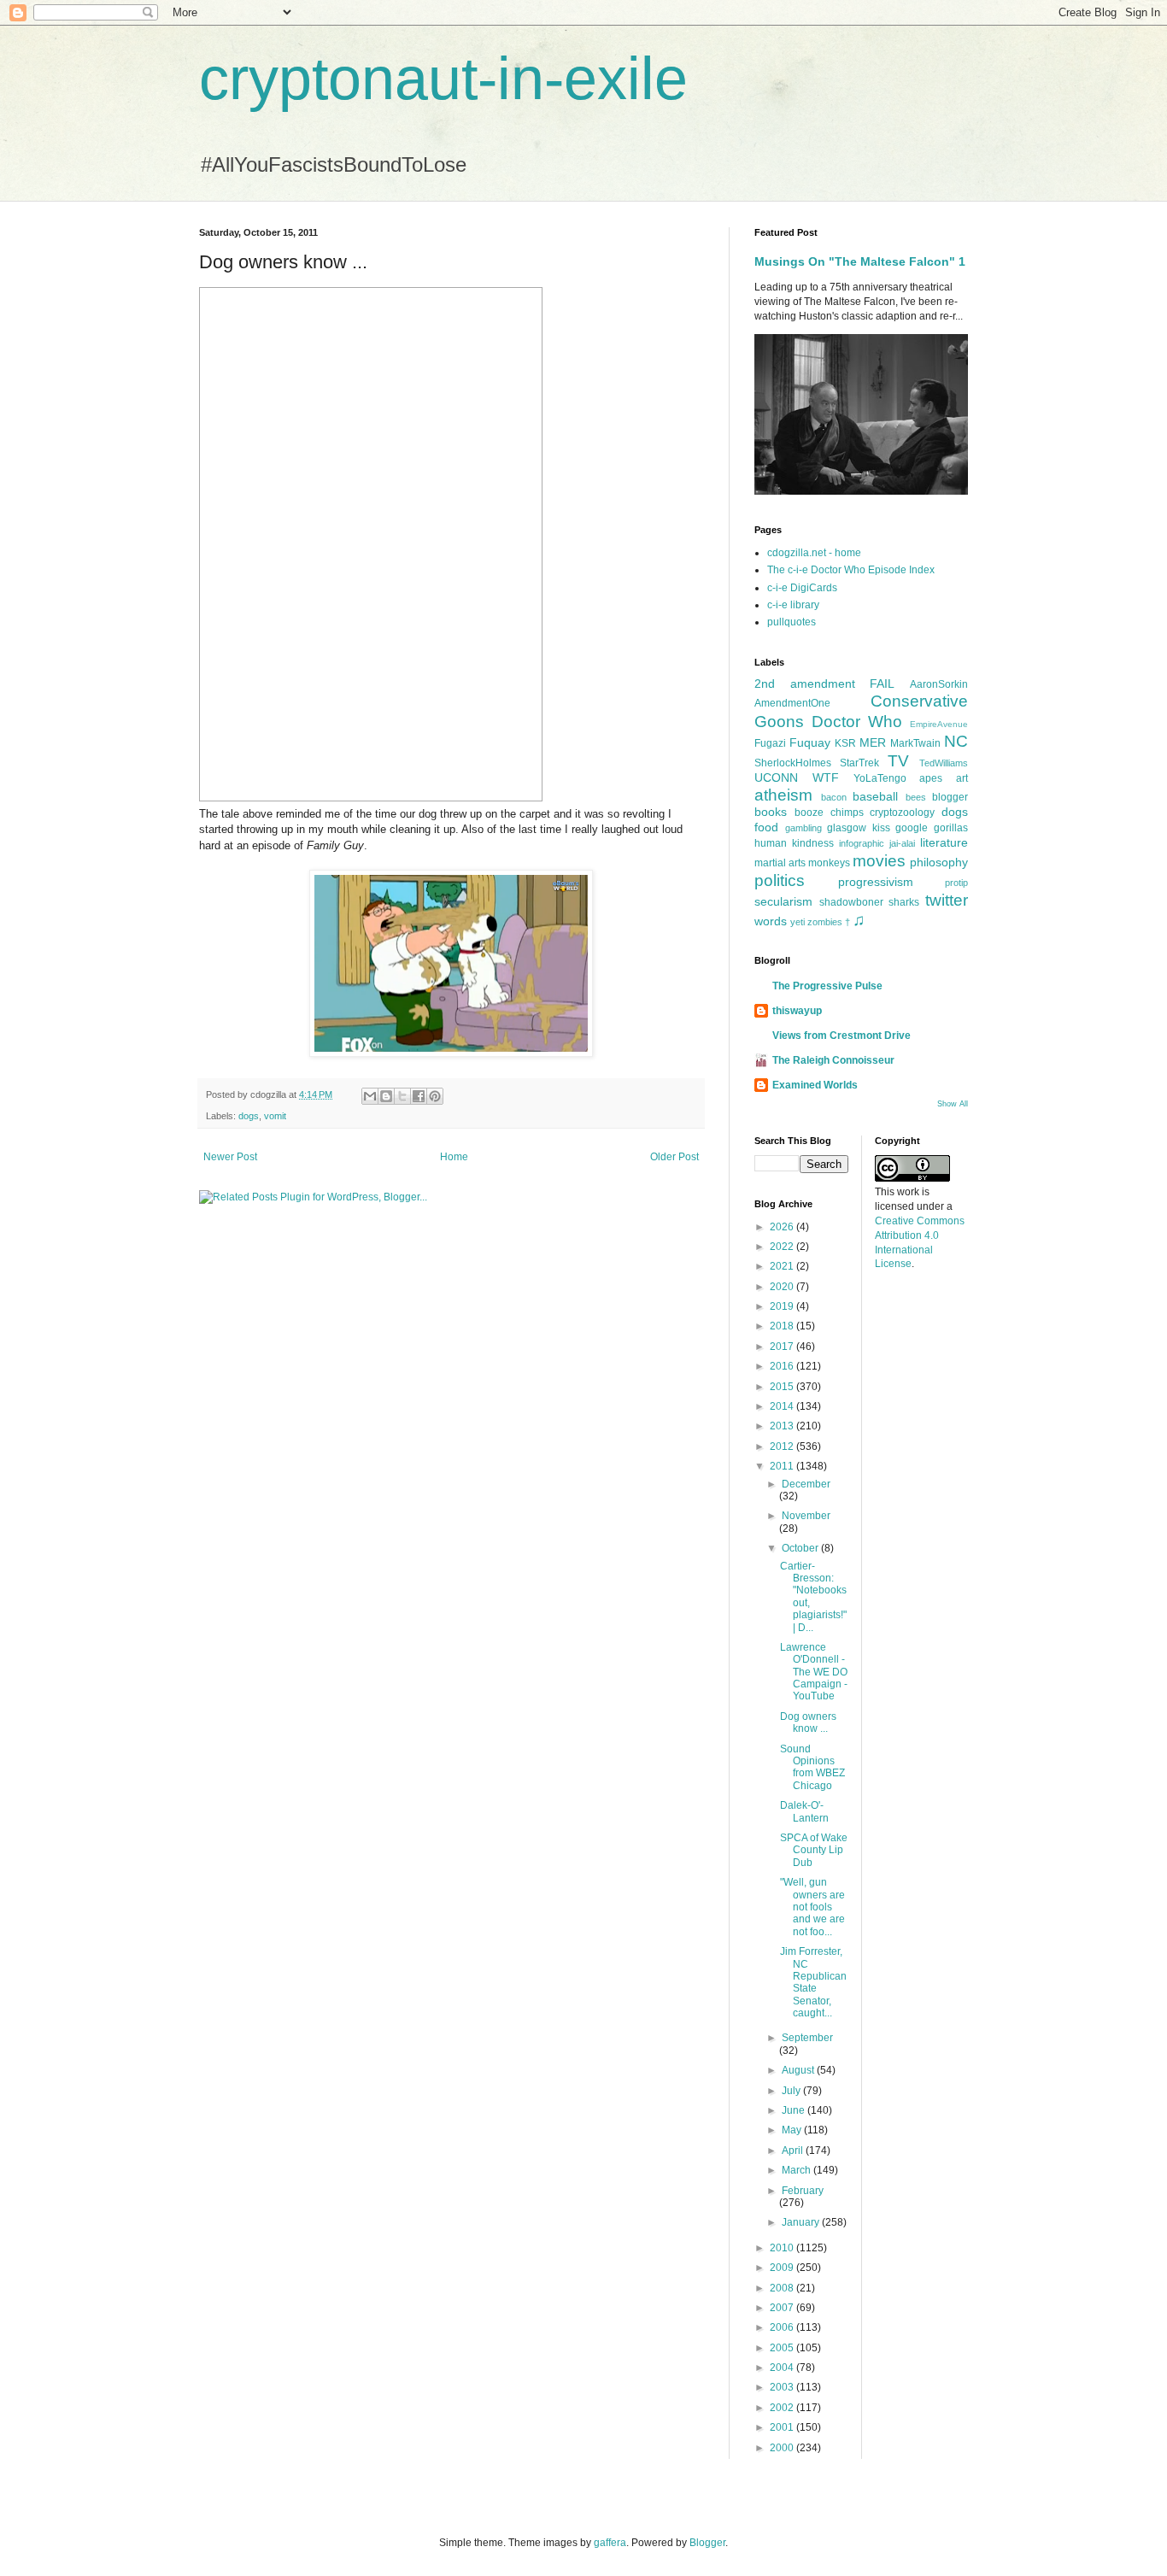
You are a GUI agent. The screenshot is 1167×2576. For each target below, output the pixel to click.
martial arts (780, 863)
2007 (783, 2308)
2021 (783, 1266)
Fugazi (770, 743)
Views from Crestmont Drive (842, 1036)
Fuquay (810, 742)
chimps (847, 813)
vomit (275, 1116)
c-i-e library (793, 605)
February (803, 2191)
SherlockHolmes (793, 763)
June (795, 2110)
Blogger (707, 2543)
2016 (783, 1366)
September (807, 2038)
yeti (798, 922)
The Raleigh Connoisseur (833, 1060)
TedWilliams (944, 763)
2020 (783, 1287)
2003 (783, 2387)
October (801, 1548)
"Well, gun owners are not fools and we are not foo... (812, 1907)
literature (944, 842)
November (806, 1516)
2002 (783, 2408)
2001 (783, 2427)
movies (879, 861)
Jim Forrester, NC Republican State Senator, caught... (813, 1982)
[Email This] (370, 1096)
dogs (249, 1116)
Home (454, 1157)
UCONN (776, 777)
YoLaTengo (880, 778)
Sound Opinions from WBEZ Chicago (812, 1767)
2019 (783, 1306)
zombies (825, 922)
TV (898, 761)
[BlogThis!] (386, 1096)
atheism (783, 795)
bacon (834, 797)
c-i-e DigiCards (802, 588)
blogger (950, 797)
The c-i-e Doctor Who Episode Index (851, 570)
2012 (783, 1446)
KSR (845, 743)
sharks (904, 902)
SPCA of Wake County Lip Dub (814, 1850)
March (798, 2170)
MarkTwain (915, 743)
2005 (783, 2348)
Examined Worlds (815, 1085)
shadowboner (851, 902)
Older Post (674, 1157)
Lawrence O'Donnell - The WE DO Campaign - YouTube (814, 1672)
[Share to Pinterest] (435, 1096)
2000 (783, 2448)
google (912, 828)
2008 (783, 2288)
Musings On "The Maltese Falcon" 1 (860, 261)
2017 (783, 1347)
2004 (783, 2368)
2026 (783, 1227)
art (962, 778)
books (771, 812)
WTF (826, 777)
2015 (783, 1387)
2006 (783, 2327)
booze (809, 813)
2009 (783, 2268)
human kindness (794, 843)
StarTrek (859, 763)
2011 (783, 1466)
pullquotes (792, 622)
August (799, 2070)
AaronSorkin (939, 684)
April (794, 2151)
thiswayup (797, 1011)
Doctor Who (857, 722)
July (792, 2091)
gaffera (610, 2543)
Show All (953, 1104)
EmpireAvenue (939, 724)
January (802, 2222)
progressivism (876, 882)
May (793, 2130)
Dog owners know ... (808, 1722)
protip (956, 883)
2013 (783, 1426)
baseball (875, 796)
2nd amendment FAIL (824, 684)
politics (780, 880)
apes (931, 778)
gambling (803, 828)
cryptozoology (902, 813)
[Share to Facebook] (419, 1096)
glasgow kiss (859, 828)
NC (956, 741)
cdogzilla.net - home (814, 553)
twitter (947, 900)
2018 (783, 1326)
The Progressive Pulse (827, 986)
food (766, 827)
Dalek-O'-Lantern (804, 1811)
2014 (783, 1406)
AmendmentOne (792, 703)
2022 (783, 1247)
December (806, 1484)
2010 (783, 2248)
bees (916, 797)
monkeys (829, 863)
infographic (862, 843)
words (771, 921)
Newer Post (230, 1157)
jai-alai (902, 843)
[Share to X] (402, 1096)
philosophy (939, 862)
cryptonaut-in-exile (443, 79)
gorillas (951, 828)
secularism (783, 901)
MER (873, 742)
